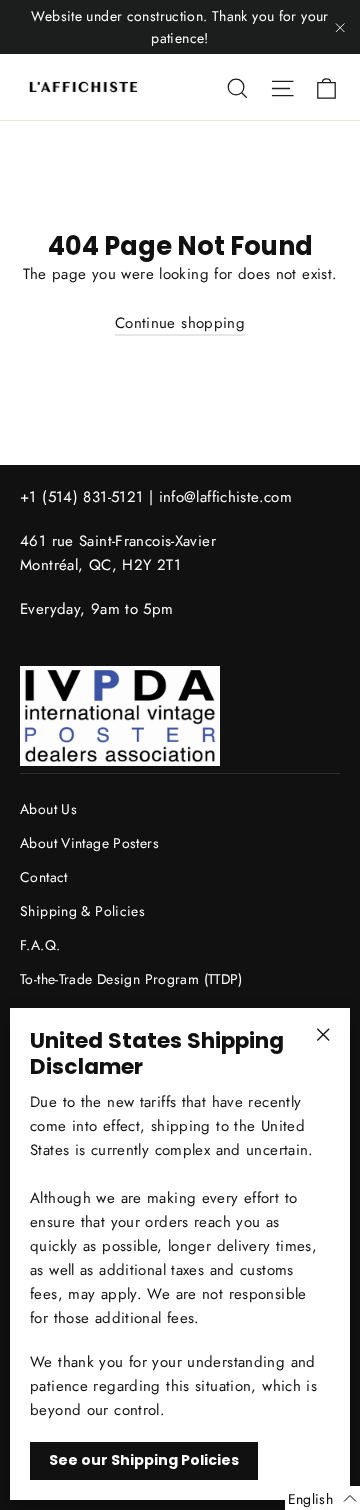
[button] (322, 1498)
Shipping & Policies (82, 911)
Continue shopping (180, 323)
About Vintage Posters (89, 843)
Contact (44, 877)
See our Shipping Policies (144, 1460)
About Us (48, 809)
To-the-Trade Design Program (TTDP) (131, 979)
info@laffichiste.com (226, 497)
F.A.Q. (40, 945)
